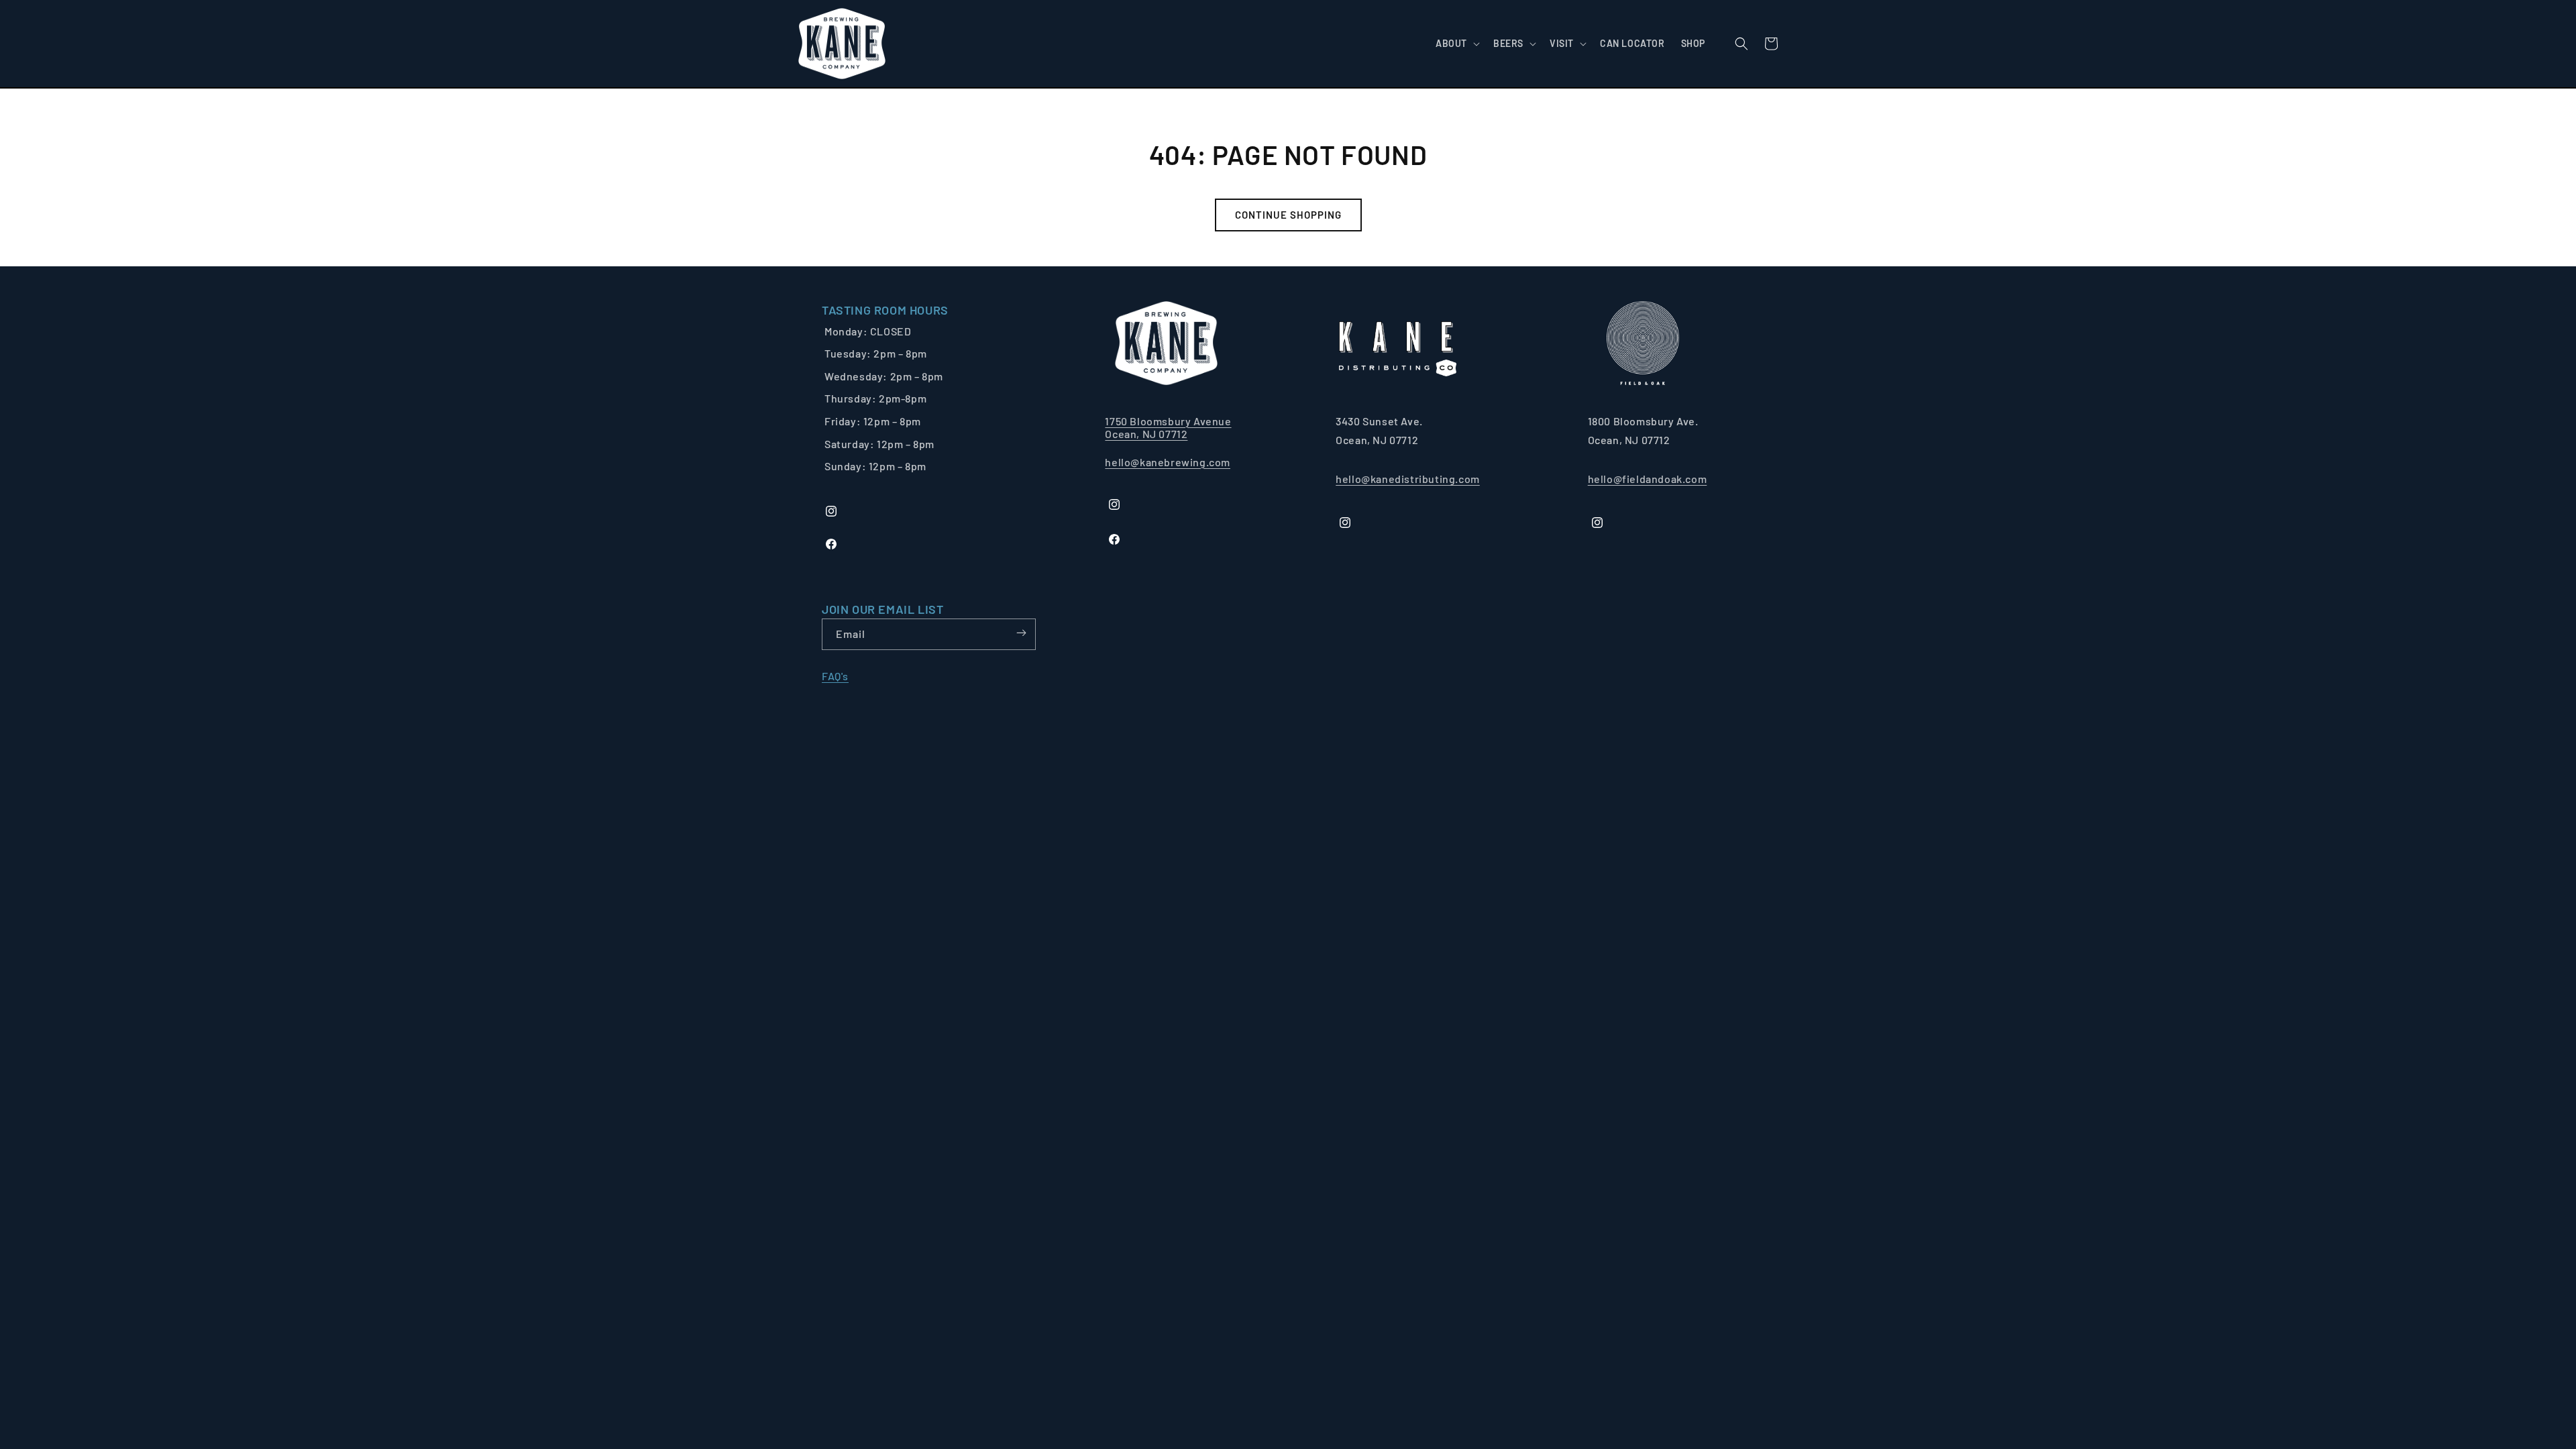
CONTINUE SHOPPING (1288, 215)
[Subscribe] (1021, 633)
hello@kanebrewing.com (1168, 462)
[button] (1456, 44)
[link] (885, 310)
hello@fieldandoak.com (1648, 479)
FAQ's (835, 676)
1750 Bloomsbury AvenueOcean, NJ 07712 (1168, 427)
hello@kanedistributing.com (1408, 479)
